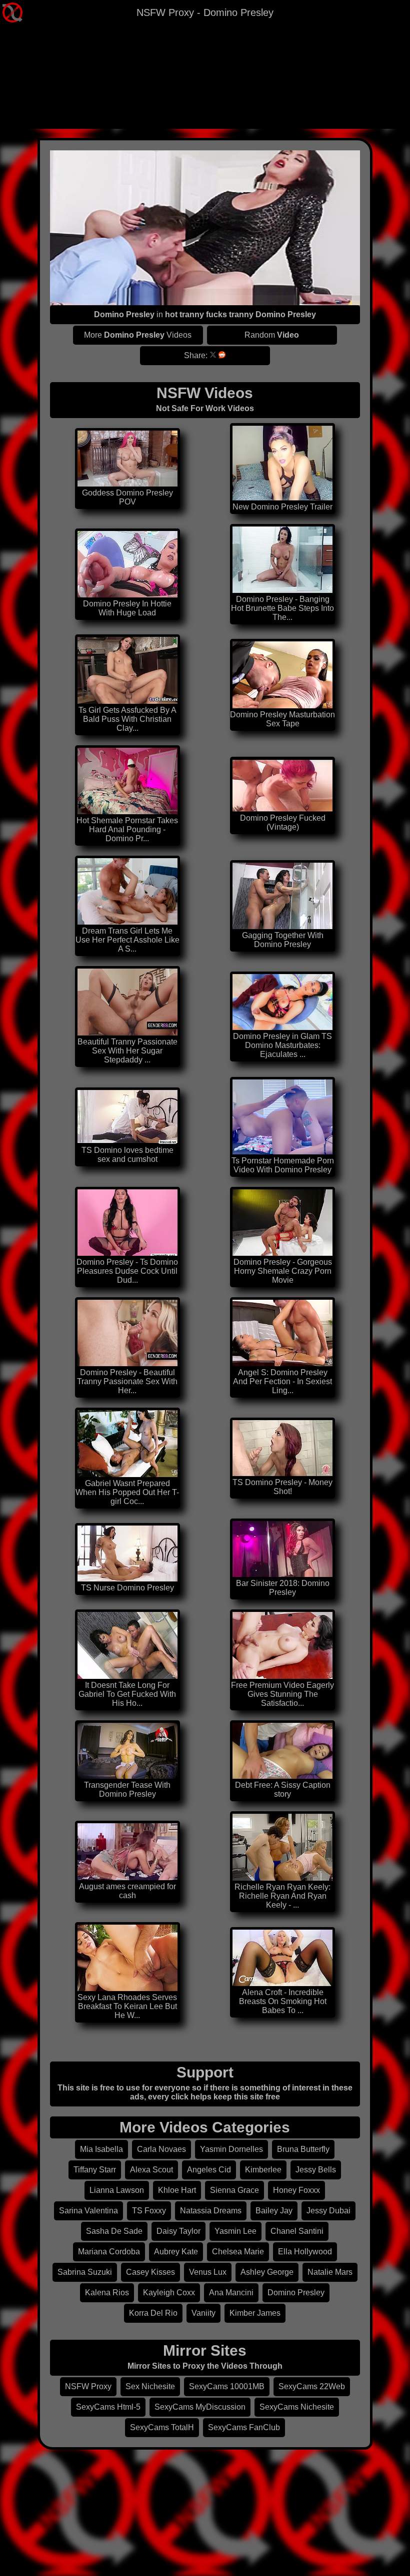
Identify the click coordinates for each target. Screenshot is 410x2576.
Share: (196, 355)
